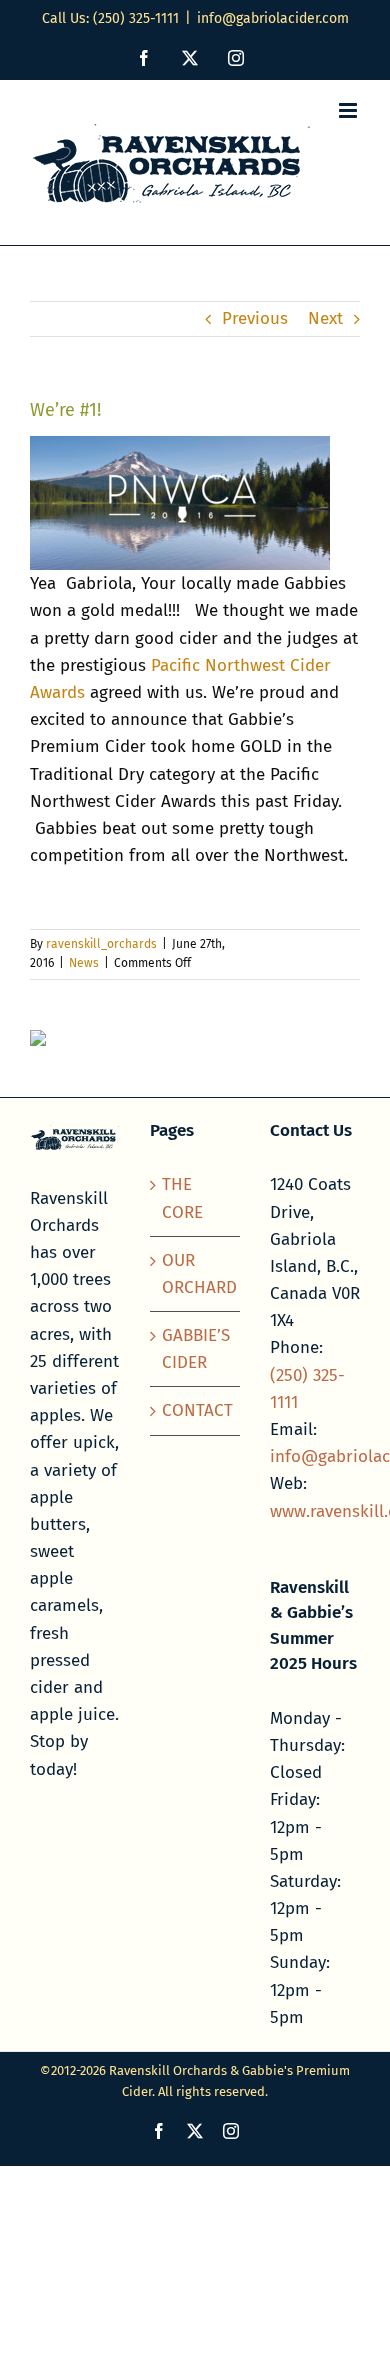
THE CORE (182, 1198)
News (84, 963)
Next (325, 318)
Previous (255, 318)
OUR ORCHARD (196, 1274)
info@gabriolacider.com (273, 18)
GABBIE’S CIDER (196, 1349)
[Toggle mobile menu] (349, 110)
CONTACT (196, 1410)
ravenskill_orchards (101, 944)
